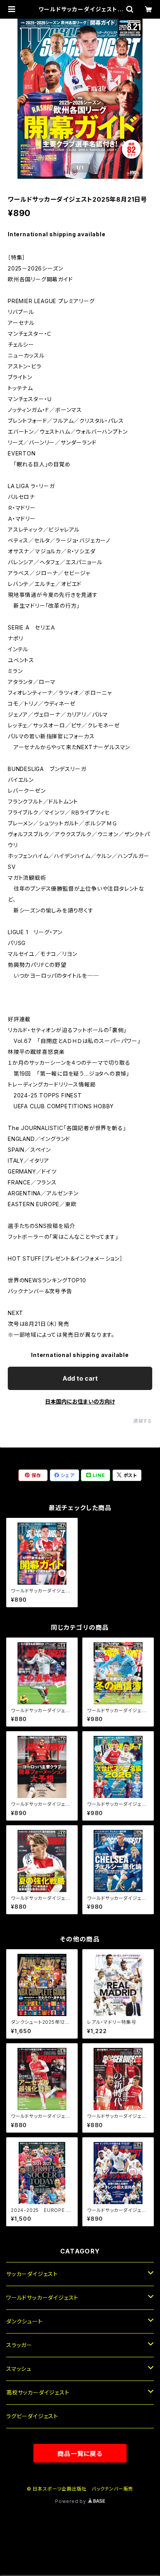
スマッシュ (19, 2369)
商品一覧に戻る (80, 2454)
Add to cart (80, 1378)
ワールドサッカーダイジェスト (42, 2298)
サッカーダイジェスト (32, 2274)
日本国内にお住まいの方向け (80, 1401)
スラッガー (19, 2345)
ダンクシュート (24, 2321)
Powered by (71, 2501)
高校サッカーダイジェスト (38, 2392)
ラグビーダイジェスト (32, 2416)
